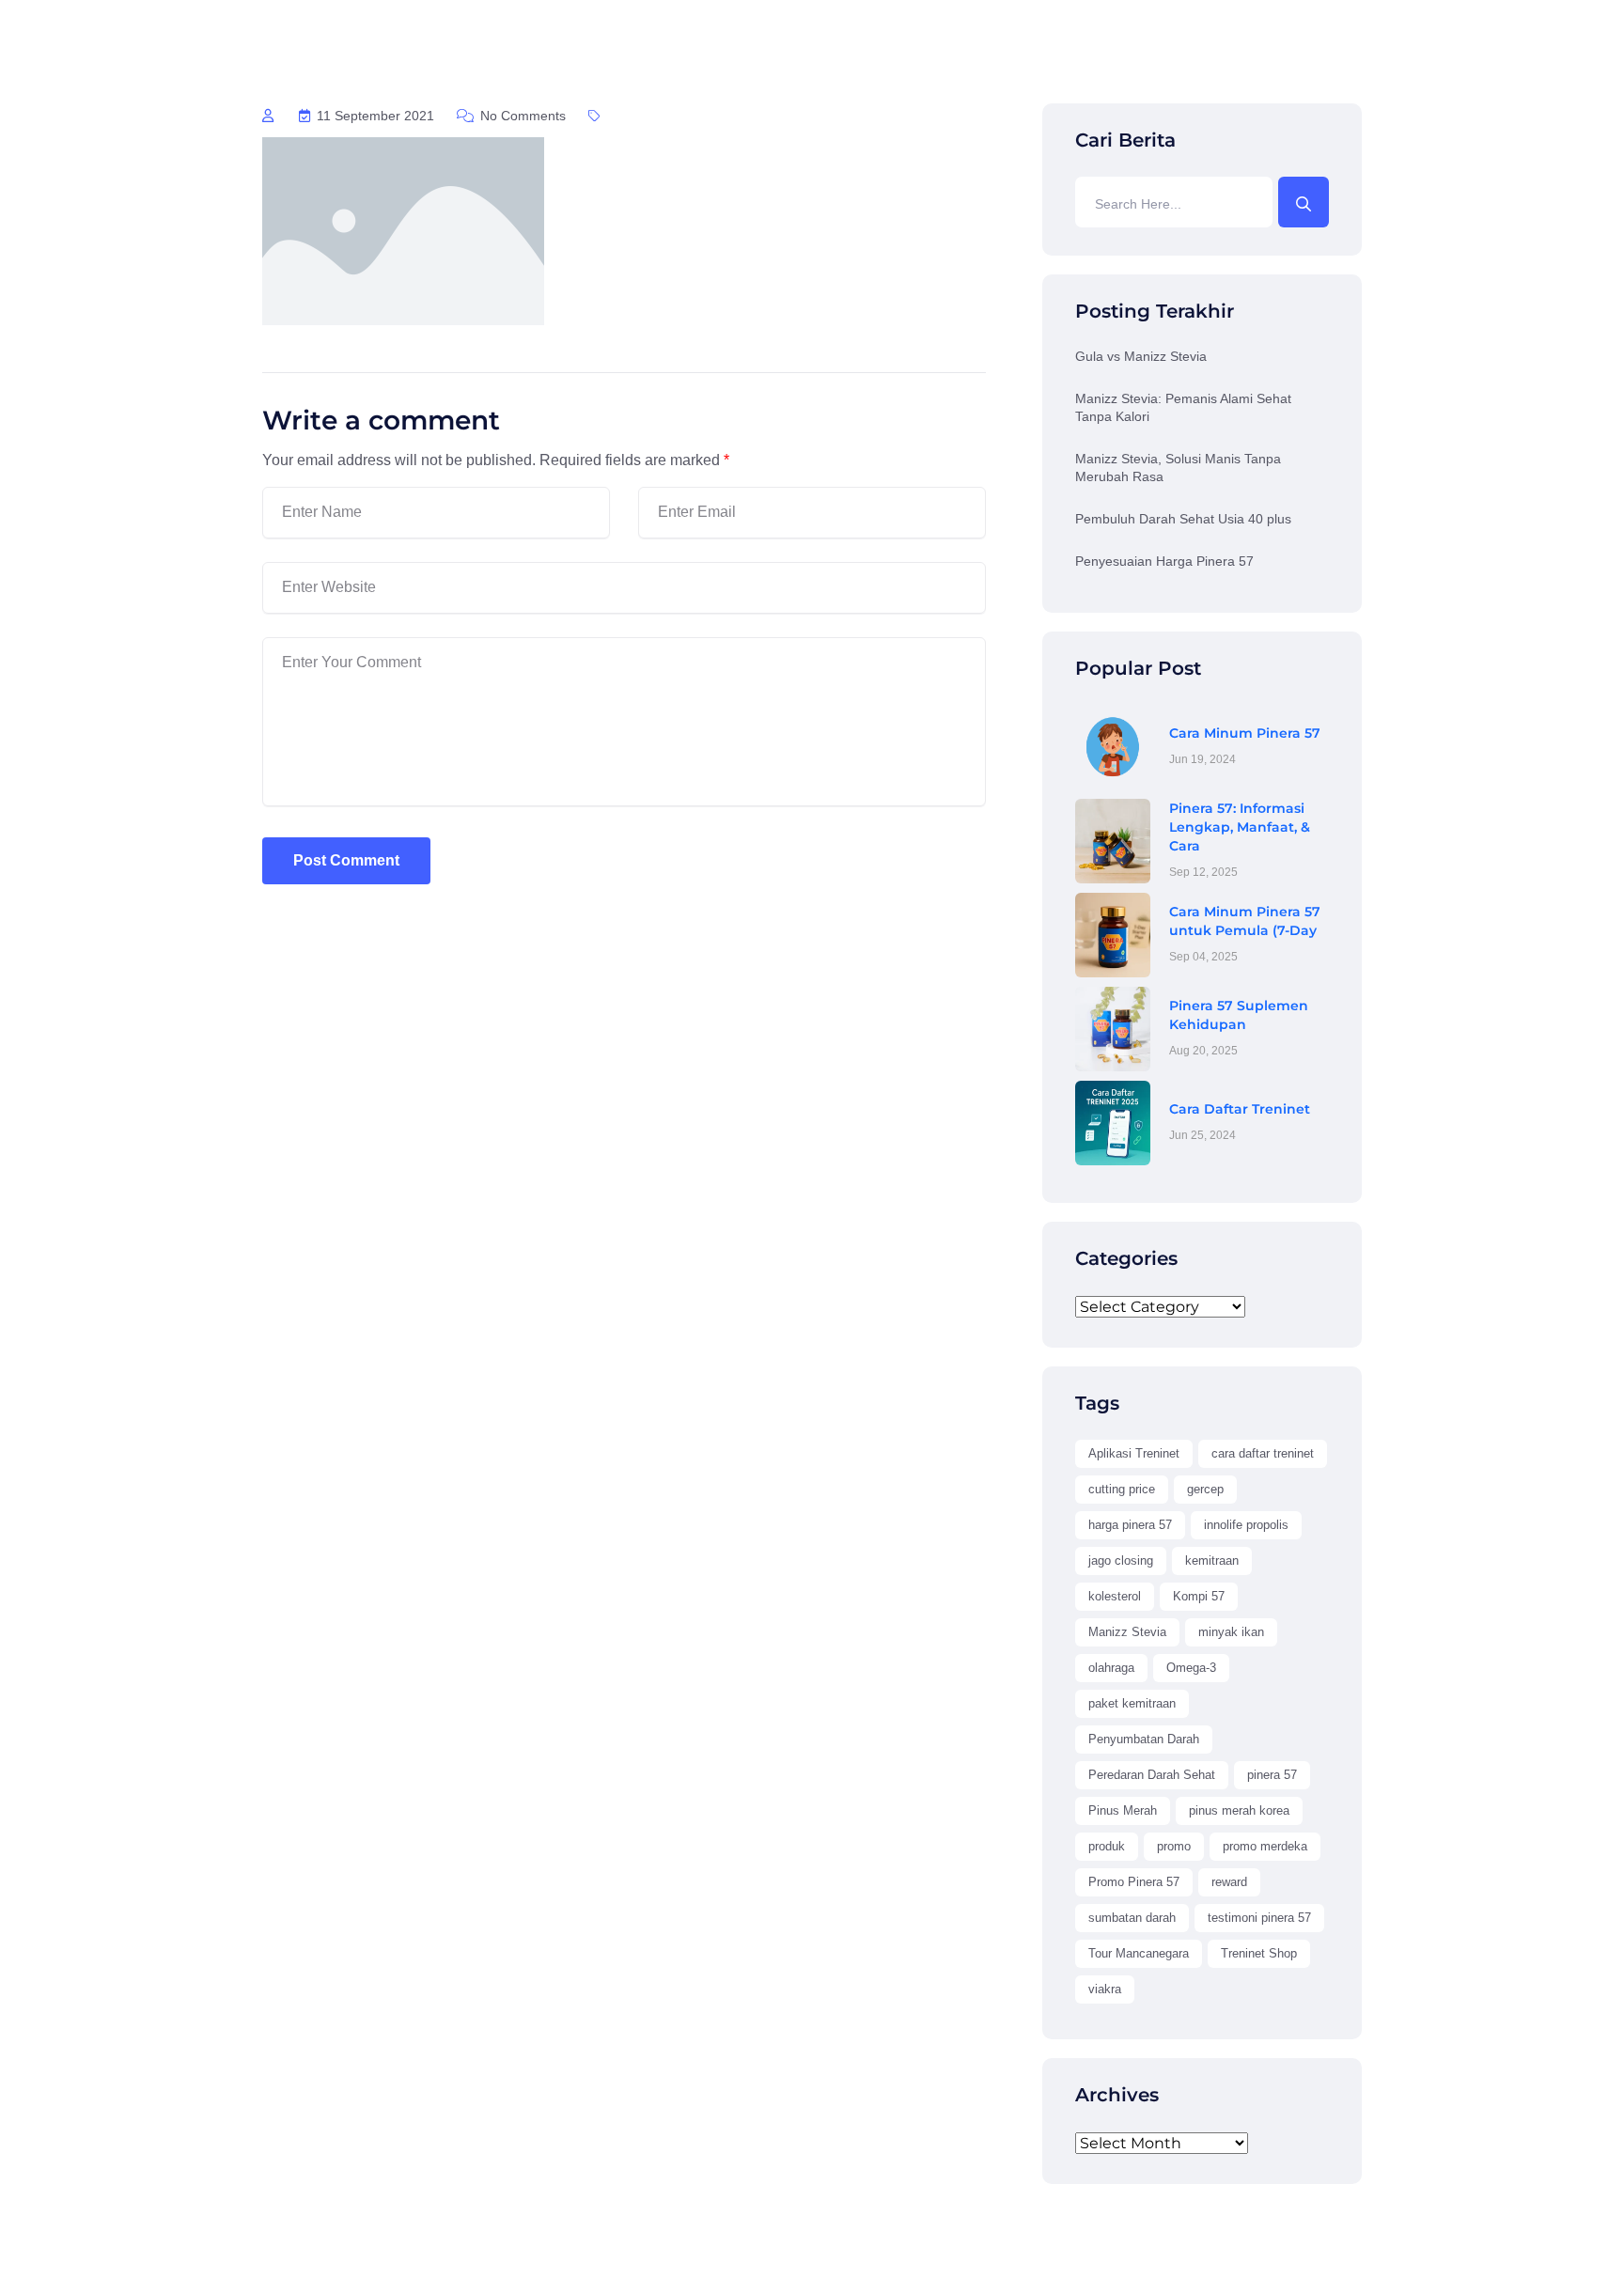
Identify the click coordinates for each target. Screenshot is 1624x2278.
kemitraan (1212, 1560)
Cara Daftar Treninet (1240, 1109)
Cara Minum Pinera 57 (1245, 733)
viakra (1105, 1989)
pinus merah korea (1239, 1810)
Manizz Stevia (1127, 1632)
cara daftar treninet (1263, 1453)
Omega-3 (1191, 1668)
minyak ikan (1231, 1632)
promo (1174, 1846)
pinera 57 (1272, 1775)
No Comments (521, 116)
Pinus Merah (1123, 1810)
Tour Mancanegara (1139, 1953)
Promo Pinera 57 (1134, 1882)
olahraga (1111, 1668)
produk (1107, 1846)
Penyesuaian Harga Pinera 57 (1164, 561)
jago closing (1121, 1560)
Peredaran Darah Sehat (1152, 1775)
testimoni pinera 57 (1259, 1918)
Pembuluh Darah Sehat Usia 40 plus (1183, 519)
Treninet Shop (1259, 1953)
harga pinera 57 (1130, 1525)
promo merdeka (1265, 1846)
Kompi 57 (1199, 1596)
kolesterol (1115, 1596)
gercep (1205, 1489)
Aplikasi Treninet (1134, 1453)
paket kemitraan (1132, 1703)
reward (1229, 1882)
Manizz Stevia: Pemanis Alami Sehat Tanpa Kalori (1183, 408)
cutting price (1122, 1489)
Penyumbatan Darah (1144, 1739)
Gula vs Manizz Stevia (1141, 356)
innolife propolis (1246, 1525)
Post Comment (346, 860)
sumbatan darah (1132, 1918)
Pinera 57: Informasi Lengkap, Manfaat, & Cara (1240, 827)
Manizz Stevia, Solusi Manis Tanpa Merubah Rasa (1178, 468)
